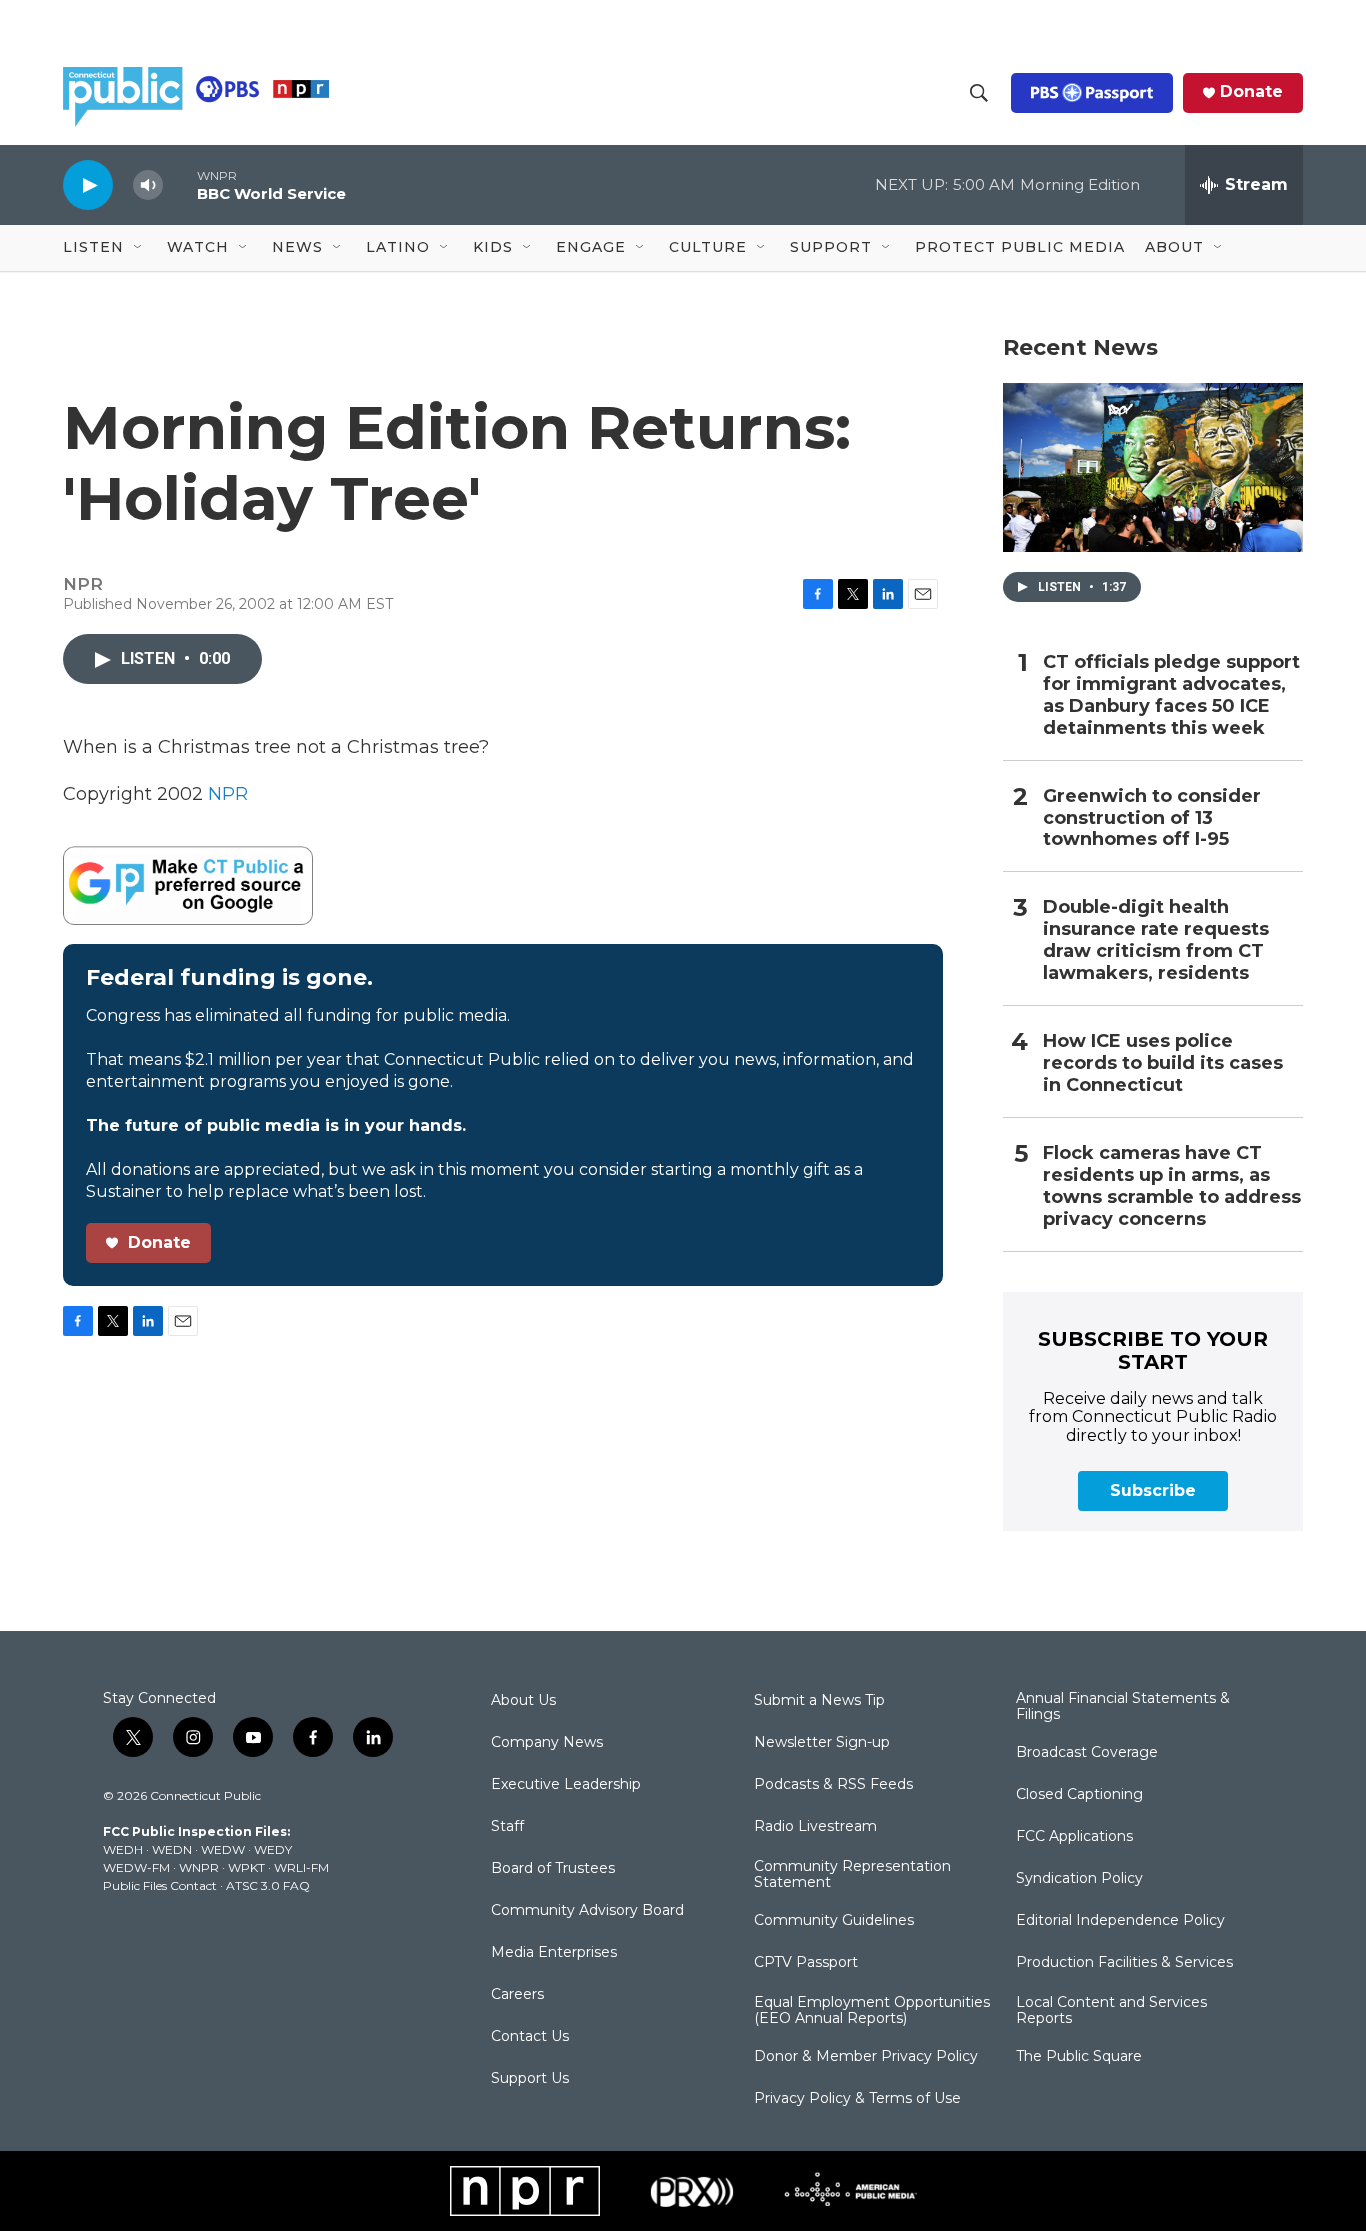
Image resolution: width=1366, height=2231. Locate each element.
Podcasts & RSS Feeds (833, 1785)
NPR (228, 794)
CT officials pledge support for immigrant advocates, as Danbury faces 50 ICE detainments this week (1171, 695)
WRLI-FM (301, 1867)
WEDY (273, 1849)
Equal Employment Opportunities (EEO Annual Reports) (872, 2011)
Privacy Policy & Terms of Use (857, 2099)
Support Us (530, 2079)
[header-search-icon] (979, 93)
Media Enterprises (554, 1953)
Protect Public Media (1020, 247)
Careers (517, 1995)
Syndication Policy (1079, 1879)
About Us (523, 1701)
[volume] (148, 185)
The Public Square (1079, 2057)
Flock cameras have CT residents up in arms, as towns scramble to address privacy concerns (1172, 1186)
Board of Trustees (553, 1869)
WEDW (223, 1849)
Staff (507, 1827)
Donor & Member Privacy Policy (866, 2057)
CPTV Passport (806, 1963)
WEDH (123, 1849)
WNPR (199, 1867)
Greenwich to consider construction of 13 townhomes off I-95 (1152, 818)
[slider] (180, 184)
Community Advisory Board (587, 1911)
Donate (1251, 92)
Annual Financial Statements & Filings (1123, 1707)
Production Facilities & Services (1124, 1963)
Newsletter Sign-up (822, 1743)
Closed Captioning (1079, 1795)
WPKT (246, 1867)
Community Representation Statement (852, 1875)
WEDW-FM (136, 1867)
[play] (88, 184)
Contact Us (530, 2037)
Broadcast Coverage (1087, 1753)
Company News (547, 1743)
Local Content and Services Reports (1111, 2011)
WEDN (172, 1849)
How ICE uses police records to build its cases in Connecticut (1163, 1063)
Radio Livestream (815, 1827)
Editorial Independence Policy (1120, 1921)
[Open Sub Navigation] (139, 248)
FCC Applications (1074, 1837)
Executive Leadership (566, 1785)
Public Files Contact (160, 1885)
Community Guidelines (834, 1921)
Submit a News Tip (819, 1701)
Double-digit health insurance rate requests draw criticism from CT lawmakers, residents (1156, 940)
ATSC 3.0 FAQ (268, 1885)
